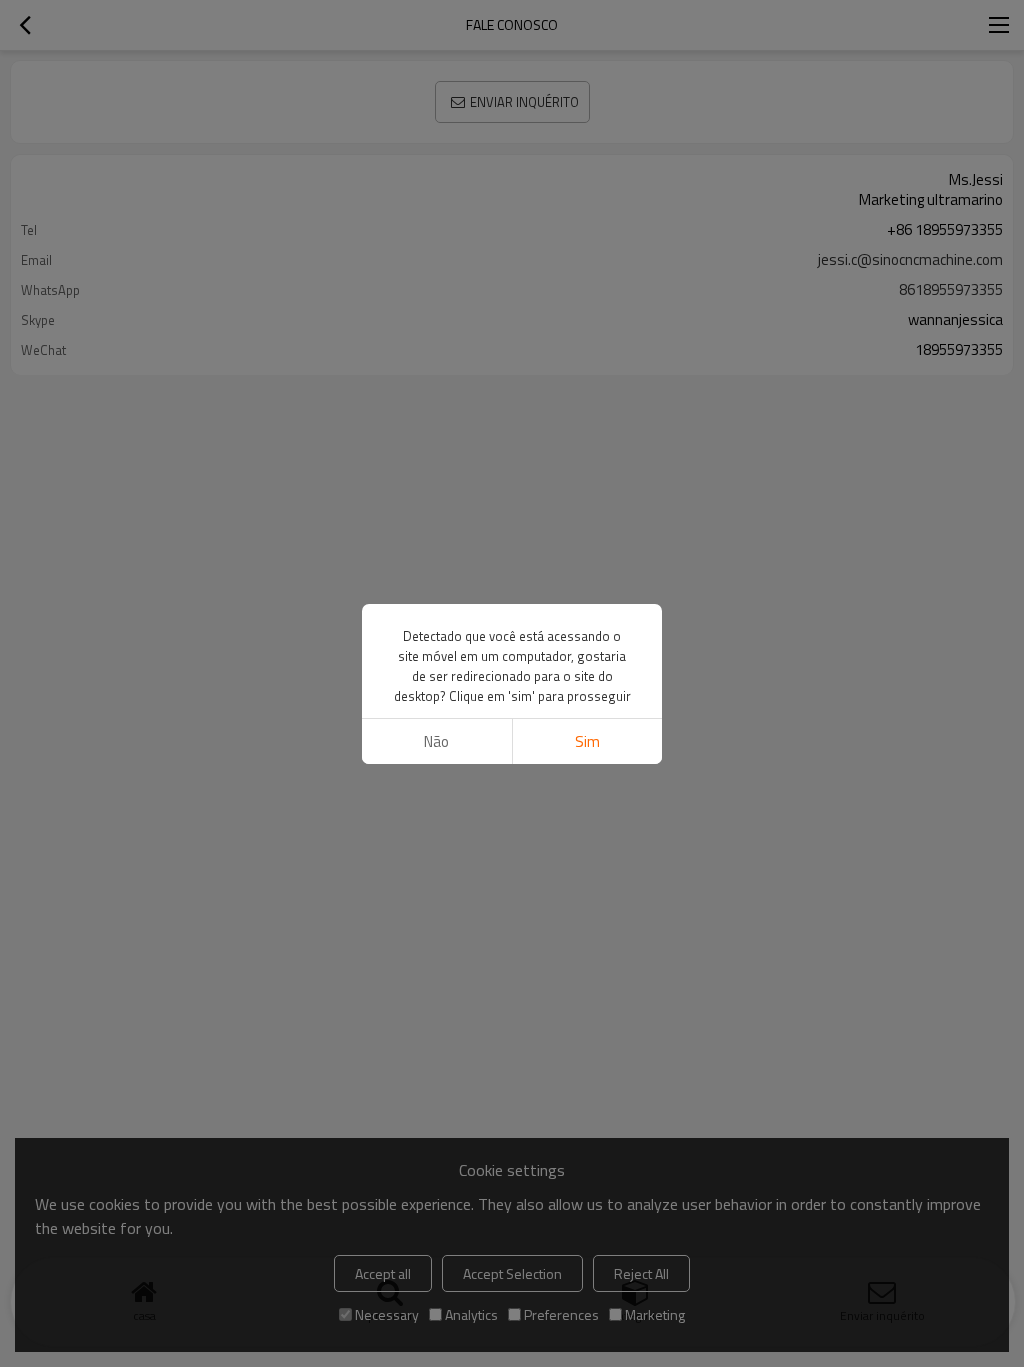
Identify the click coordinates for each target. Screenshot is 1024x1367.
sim (587, 741)
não (436, 741)
